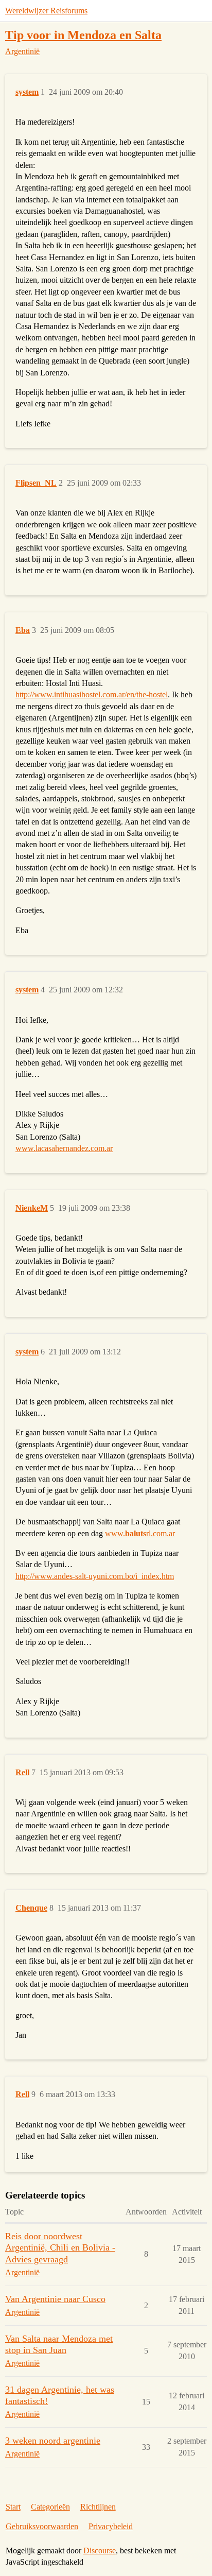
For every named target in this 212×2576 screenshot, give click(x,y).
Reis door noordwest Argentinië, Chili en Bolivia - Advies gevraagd (60, 2247)
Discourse (100, 2551)
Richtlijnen (98, 2507)
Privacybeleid (111, 2526)
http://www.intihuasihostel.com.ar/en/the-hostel (92, 694)
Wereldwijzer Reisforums (46, 11)
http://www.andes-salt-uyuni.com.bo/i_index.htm (95, 1576)
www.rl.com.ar (140, 1533)
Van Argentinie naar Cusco (55, 2299)
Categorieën (50, 2507)
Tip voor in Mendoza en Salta (83, 35)
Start (13, 2507)
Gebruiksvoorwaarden (42, 2526)
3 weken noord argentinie (53, 2441)
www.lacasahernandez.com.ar (64, 1148)
